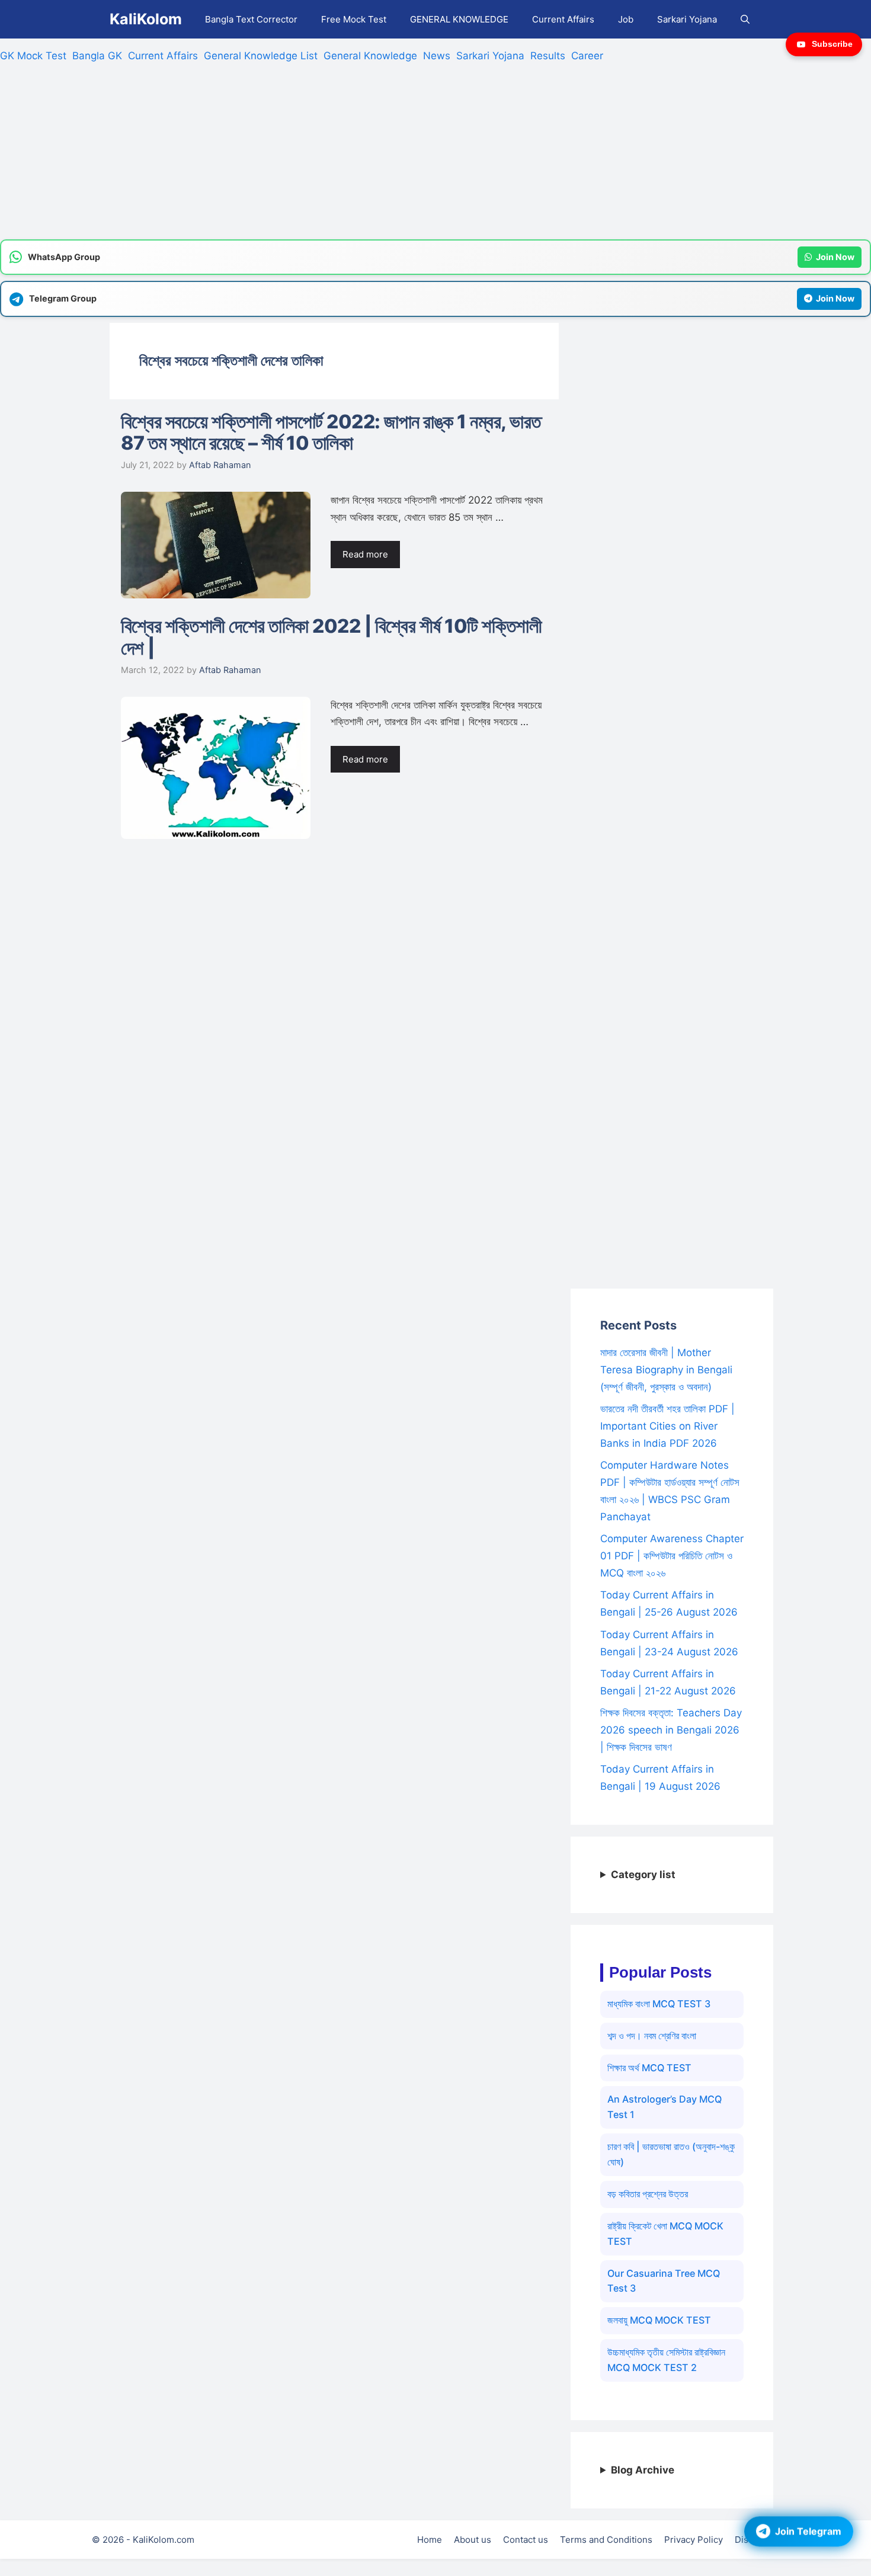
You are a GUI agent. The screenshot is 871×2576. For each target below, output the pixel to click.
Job (626, 19)
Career (587, 56)
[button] (745, 19)
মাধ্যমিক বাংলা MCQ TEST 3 (659, 2004)
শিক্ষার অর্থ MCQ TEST (649, 2068)
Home (430, 2540)
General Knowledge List (261, 56)
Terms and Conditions (606, 2540)
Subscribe (832, 44)
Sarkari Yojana (687, 19)
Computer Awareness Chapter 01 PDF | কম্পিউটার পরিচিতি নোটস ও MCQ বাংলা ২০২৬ (672, 1556)
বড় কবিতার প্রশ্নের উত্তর (648, 2194)
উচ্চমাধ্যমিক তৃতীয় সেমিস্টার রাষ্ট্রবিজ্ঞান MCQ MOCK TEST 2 (666, 2360)
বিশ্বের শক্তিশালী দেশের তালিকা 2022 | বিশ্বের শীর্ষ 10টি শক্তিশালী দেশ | (332, 637)
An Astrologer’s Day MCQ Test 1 (665, 2107)
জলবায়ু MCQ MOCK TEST (659, 2320)
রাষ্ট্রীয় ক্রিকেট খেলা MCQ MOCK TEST (665, 2234)
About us (473, 2540)
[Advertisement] (356, 156)
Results (548, 56)
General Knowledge (370, 56)
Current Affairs (563, 19)
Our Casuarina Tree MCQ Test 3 (664, 2281)
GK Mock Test (33, 56)
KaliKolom (146, 19)
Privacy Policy (694, 2540)
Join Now (835, 257)
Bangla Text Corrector (251, 19)
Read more (365, 554)
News (437, 56)
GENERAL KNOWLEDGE (459, 19)
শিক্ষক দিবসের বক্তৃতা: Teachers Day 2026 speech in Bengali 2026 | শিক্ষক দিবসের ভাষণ (671, 1730)
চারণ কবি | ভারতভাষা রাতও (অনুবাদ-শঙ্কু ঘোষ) (671, 2154)
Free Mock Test (354, 19)
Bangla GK (97, 56)
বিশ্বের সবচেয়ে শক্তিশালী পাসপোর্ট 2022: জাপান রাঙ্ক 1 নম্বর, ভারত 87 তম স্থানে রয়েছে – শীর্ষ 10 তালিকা (331, 432)
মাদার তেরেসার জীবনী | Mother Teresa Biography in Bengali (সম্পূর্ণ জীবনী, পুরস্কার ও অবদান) (666, 1370)
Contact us (526, 2540)
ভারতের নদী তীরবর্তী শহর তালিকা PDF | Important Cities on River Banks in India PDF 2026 (667, 1426)
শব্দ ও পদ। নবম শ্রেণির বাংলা (652, 2036)
